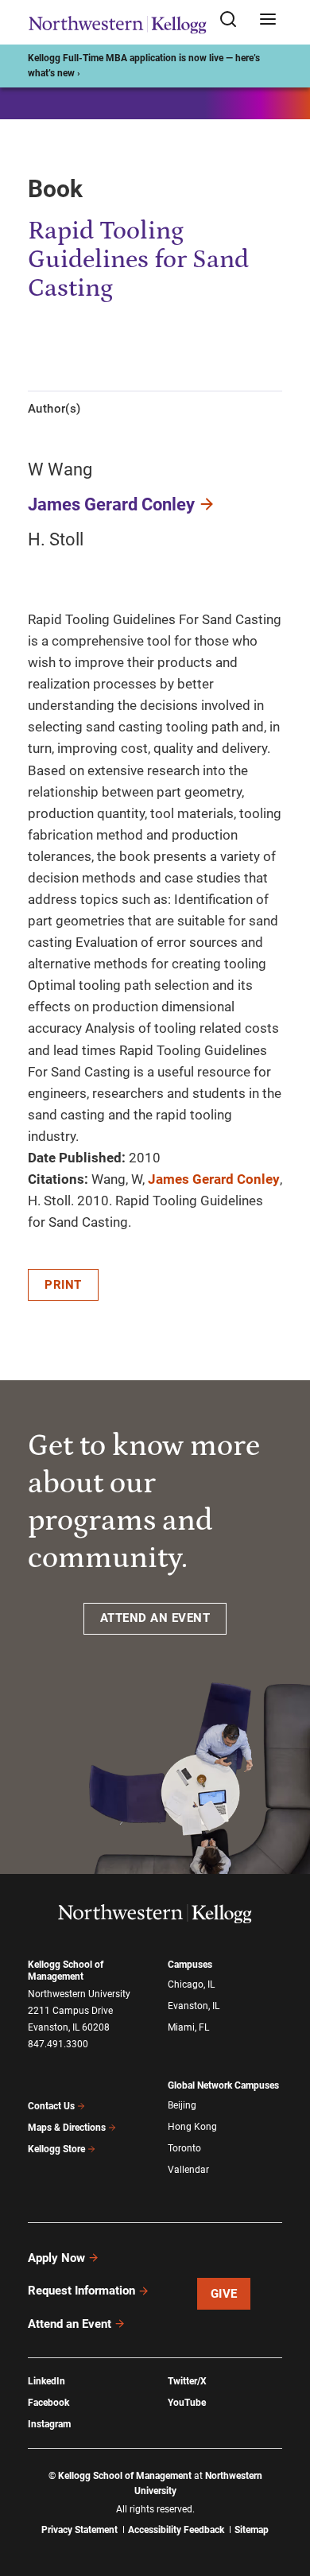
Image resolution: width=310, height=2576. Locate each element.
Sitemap (252, 2530)
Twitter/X (187, 2381)
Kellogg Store (56, 2149)
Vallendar (188, 2170)
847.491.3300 (58, 2044)
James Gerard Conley (111, 504)
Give (224, 2294)
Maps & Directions (67, 2128)
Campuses (190, 1965)
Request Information (81, 2291)
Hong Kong (192, 2127)
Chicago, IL (191, 1984)
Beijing (182, 2105)
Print (63, 1285)
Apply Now (56, 2258)
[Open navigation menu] (268, 20)
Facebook (48, 2403)
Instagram (49, 2424)
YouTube (187, 2403)
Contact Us (51, 2106)
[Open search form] (234, 20)
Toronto (184, 2148)
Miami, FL (188, 2027)
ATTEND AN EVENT (155, 1618)
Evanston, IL (194, 2006)
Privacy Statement (79, 2530)
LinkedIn (46, 2381)
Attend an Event (70, 2324)
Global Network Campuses (223, 2085)
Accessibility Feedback (176, 2530)
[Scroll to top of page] (283, 2494)
